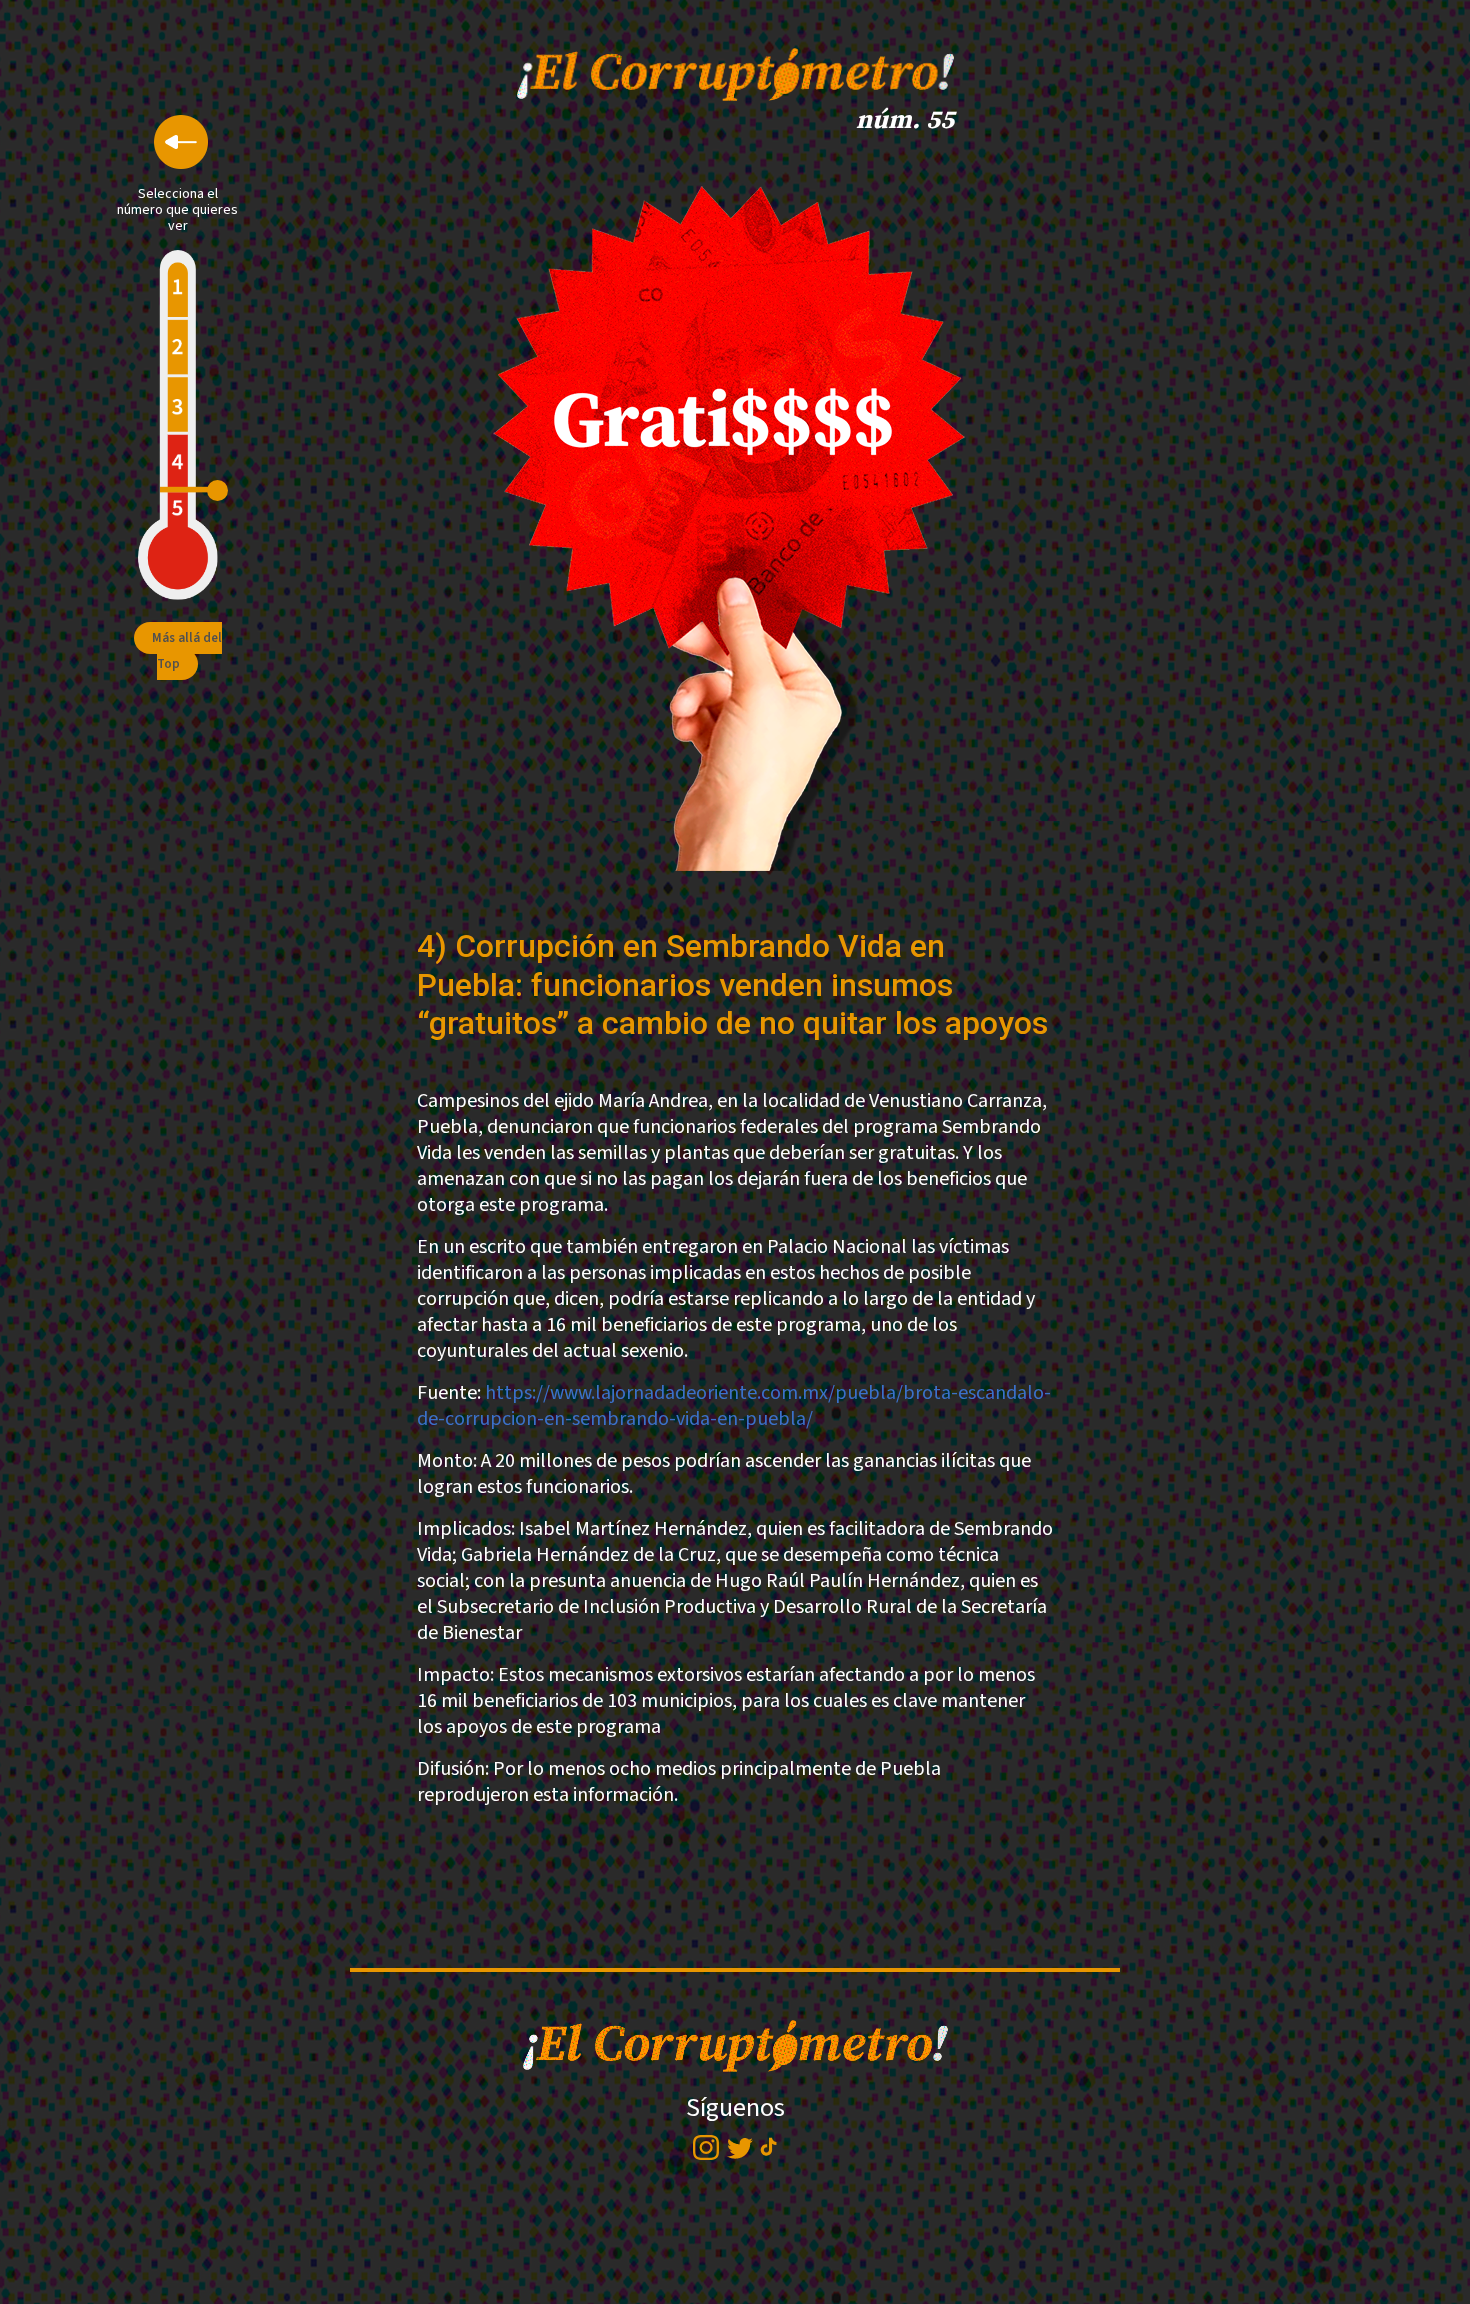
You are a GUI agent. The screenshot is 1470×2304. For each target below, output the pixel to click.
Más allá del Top (187, 651)
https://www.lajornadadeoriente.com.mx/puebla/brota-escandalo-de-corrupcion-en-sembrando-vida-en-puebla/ (734, 1406)
